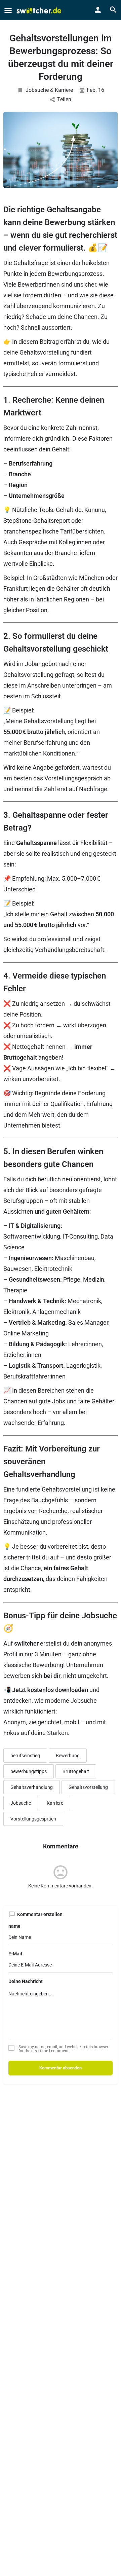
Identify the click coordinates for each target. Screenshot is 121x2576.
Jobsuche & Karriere (49, 90)
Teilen (64, 99)
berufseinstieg (25, 1756)
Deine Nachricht (26, 1981)
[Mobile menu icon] (8, 10)
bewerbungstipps (29, 1771)
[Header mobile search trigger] (113, 10)
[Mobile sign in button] (98, 10)
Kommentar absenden (61, 2068)
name (14, 1926)
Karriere (55, 1803)
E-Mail (15, 1954)
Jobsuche (21, 1803)
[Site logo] (40, 10)
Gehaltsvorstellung (88, 1787)
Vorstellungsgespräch (33, 1819)
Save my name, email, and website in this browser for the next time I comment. (63, 2049)
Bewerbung (68, 1756)
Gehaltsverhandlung (32, 1787)
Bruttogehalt (76, 1771)
